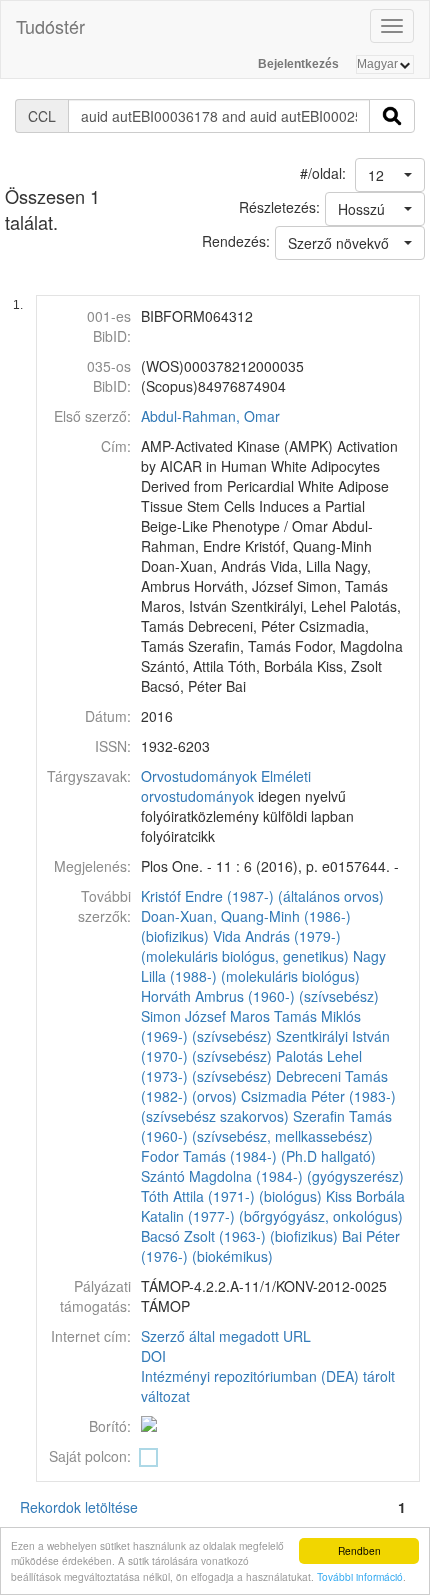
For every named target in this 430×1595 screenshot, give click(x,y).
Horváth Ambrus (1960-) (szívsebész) (260, 996)
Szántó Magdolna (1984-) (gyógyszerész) (272, 1176)
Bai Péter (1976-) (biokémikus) (270, 1246)
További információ (360, 1576)
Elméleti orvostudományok (226, 786)
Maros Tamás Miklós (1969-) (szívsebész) (251, 1026)
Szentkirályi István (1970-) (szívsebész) (265, 1046)
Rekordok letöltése (79, 1507)
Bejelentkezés (298, 64)
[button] (390, 175)
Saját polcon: (90, 1456)
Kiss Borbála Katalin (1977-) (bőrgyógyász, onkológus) (273, 1206)
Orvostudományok (199, 776)
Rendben (359, 1550)
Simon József (183, 1016)
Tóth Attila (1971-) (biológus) (231, 1196)
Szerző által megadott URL (226, 1336)
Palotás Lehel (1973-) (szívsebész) (251, 1066)
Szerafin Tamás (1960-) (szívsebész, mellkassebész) (266, 1126)
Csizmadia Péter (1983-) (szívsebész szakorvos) (268, 1106)
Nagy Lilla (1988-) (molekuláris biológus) (263, 966)
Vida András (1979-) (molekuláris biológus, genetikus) (245, 946)
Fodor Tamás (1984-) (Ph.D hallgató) (258, 1156)
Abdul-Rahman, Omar (210, 416)
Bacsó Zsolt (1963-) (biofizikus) (239, 1236)
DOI (153, 1356)
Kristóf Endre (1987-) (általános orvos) (262, 896)
